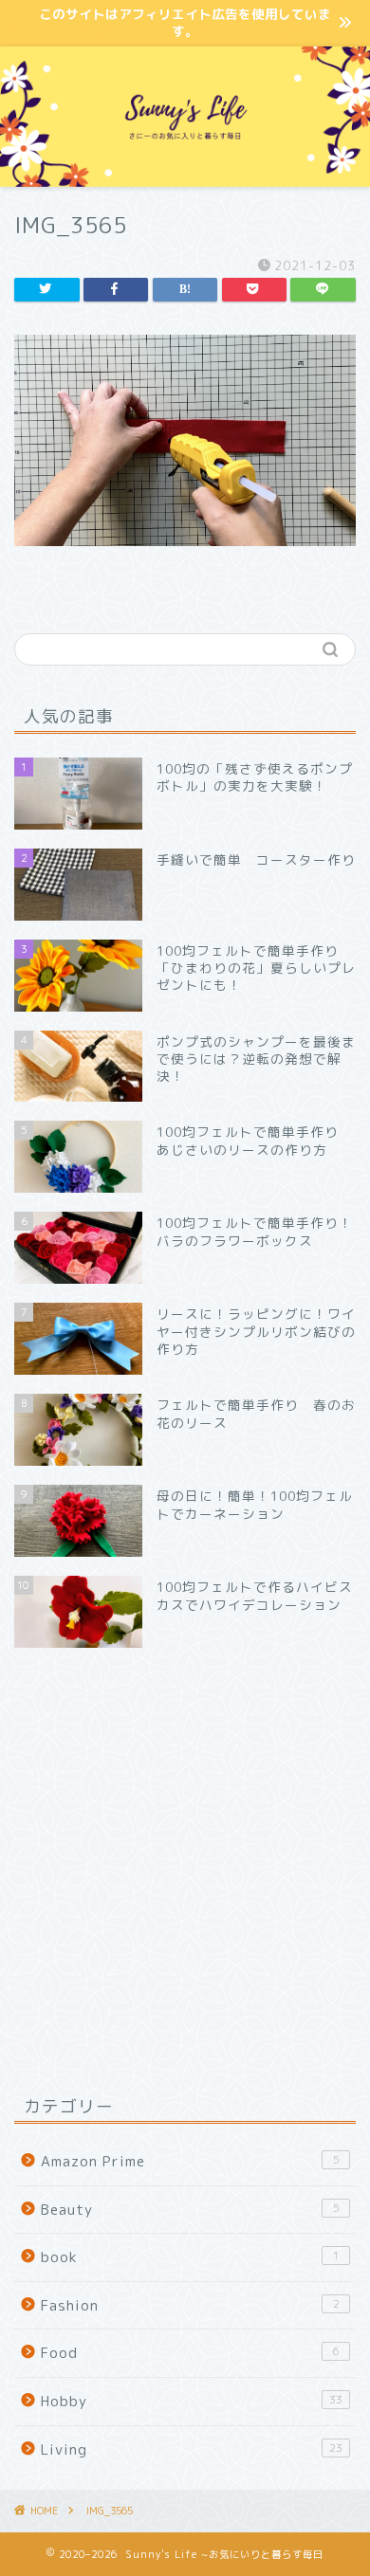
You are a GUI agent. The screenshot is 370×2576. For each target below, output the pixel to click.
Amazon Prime (190, 2161)
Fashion (190, 2305)
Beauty (190, 2210)
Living (192, 2449)
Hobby (192, 2401)
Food (190, 2353)
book (190, 2257)
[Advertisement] (185, 1871)
